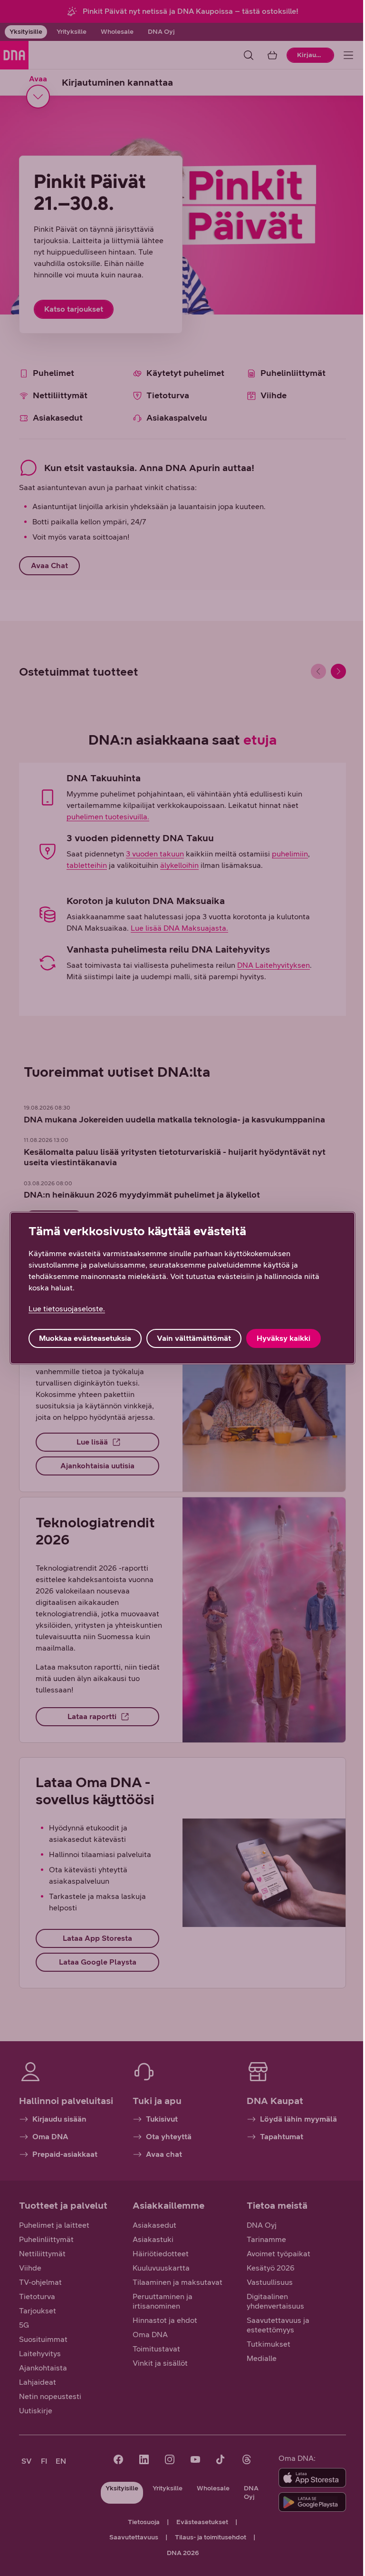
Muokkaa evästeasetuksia (85, 1338)
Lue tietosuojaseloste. (67, 1309)
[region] (182, 1288)
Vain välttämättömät (194, 1338)
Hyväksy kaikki (283, 1338)
